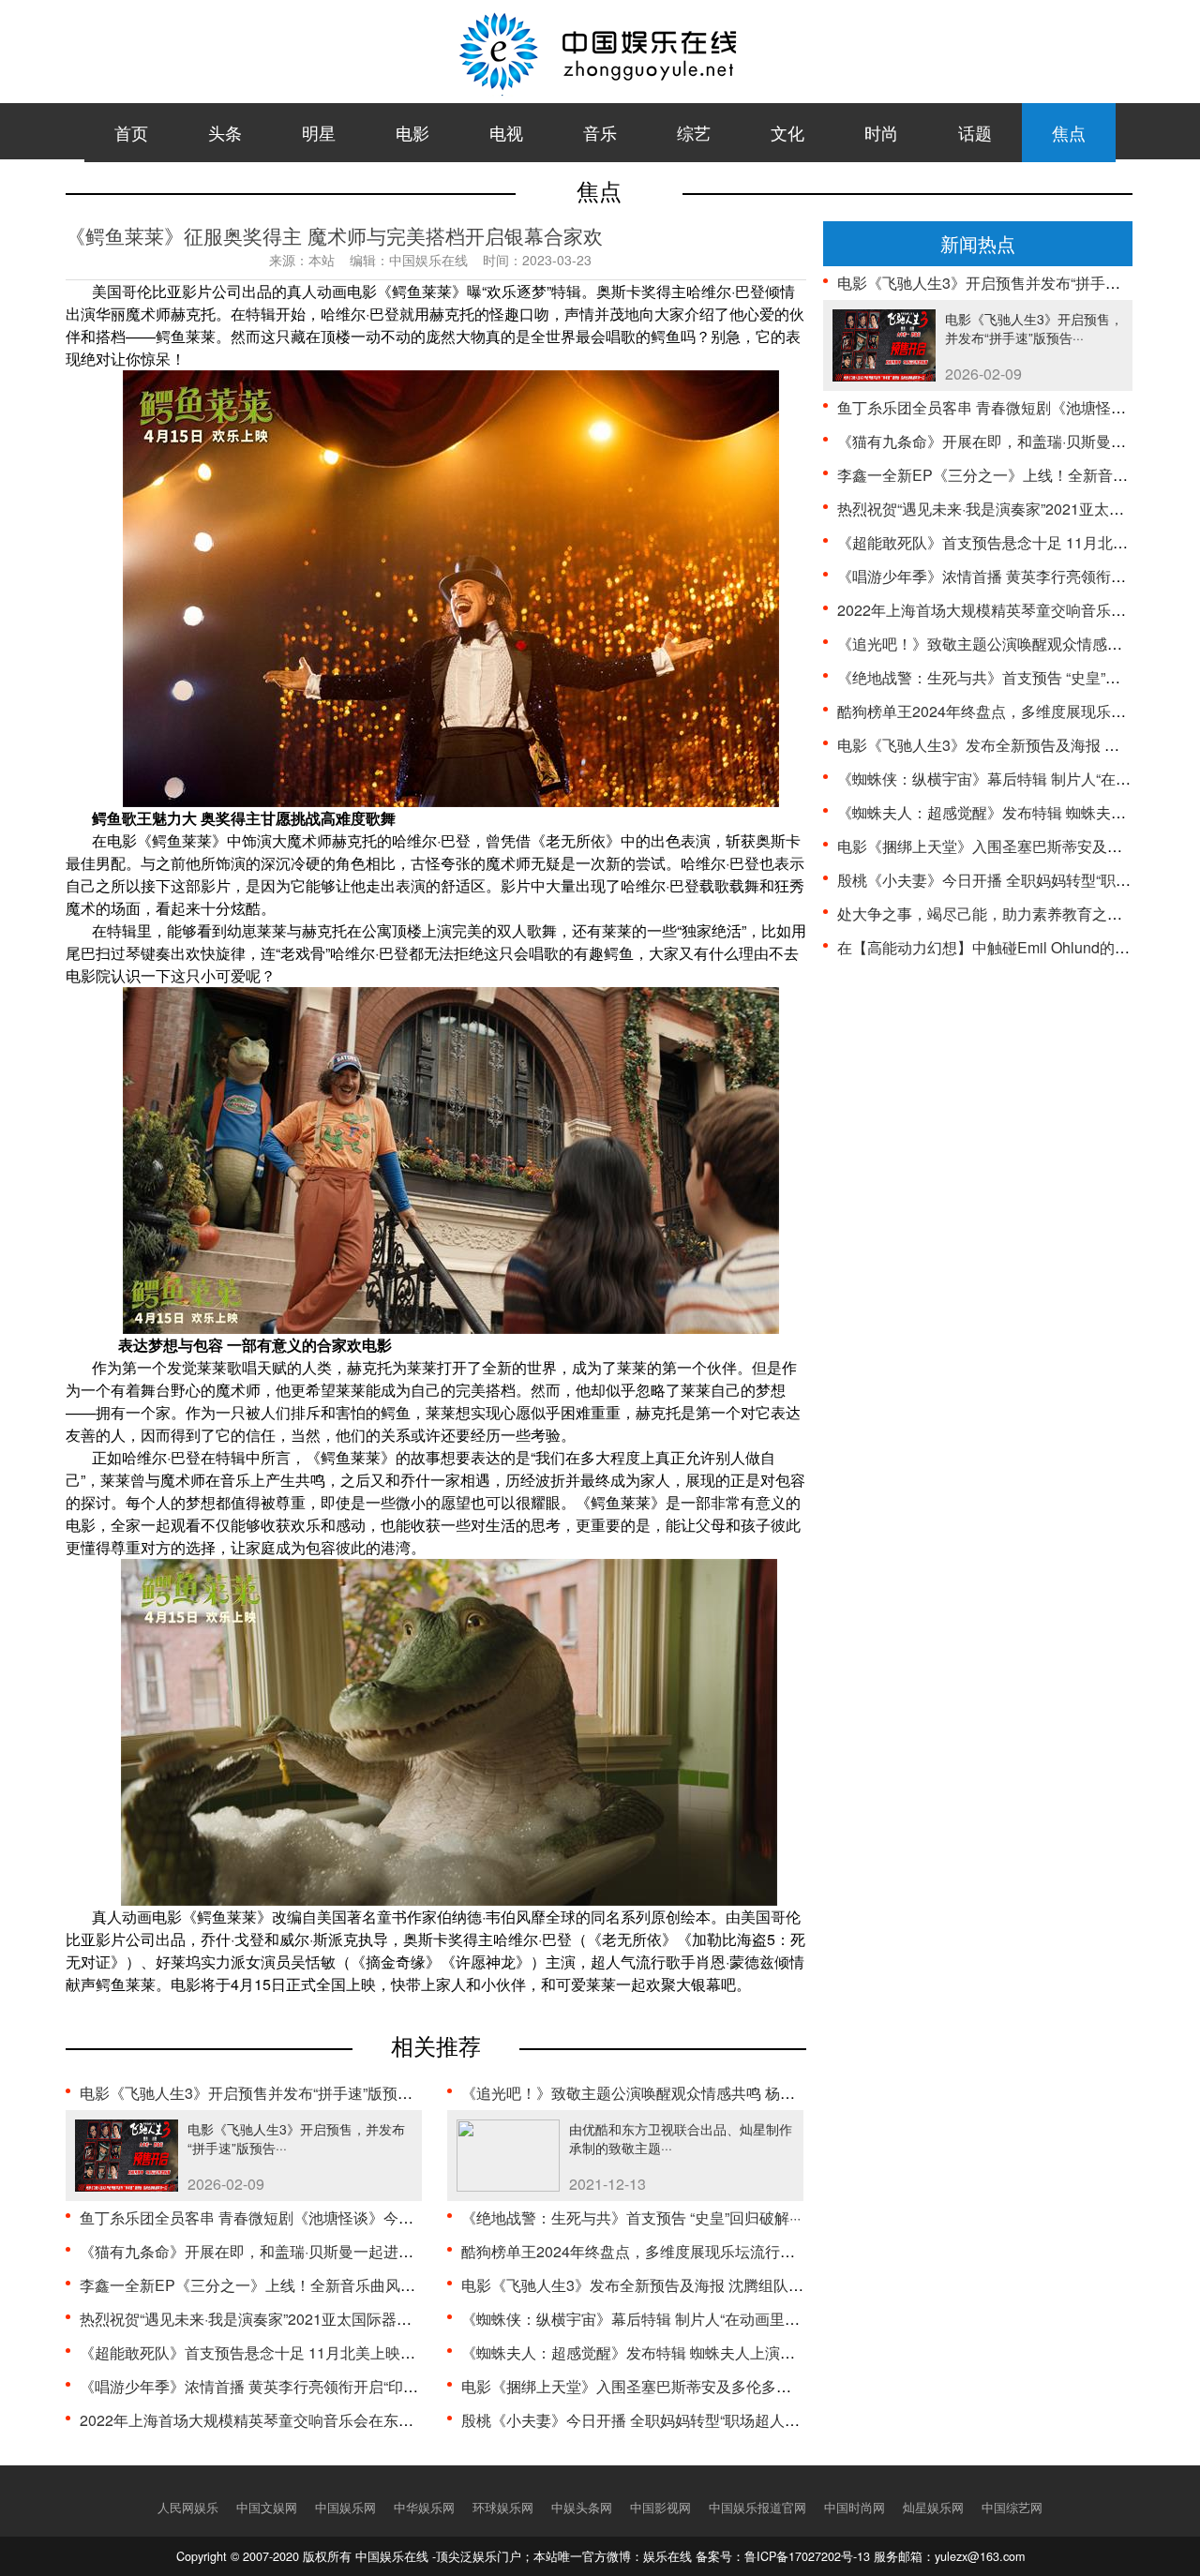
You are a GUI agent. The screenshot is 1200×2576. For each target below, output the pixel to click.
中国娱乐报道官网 (757, 2508)
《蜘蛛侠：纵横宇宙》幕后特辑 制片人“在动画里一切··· (644, 2319)
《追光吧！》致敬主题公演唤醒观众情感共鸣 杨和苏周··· (649, 2093)
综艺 (694, 132)
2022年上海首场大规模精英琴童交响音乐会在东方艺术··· (267, 2420)
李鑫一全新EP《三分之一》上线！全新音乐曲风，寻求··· (268, 2285)
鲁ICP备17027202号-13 (807, 2556)
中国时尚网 (855, 2508)
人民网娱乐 (188, 2508)
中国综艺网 (1012, 2508)
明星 (319, 132)
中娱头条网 (582, 2508)
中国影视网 (660, 2508)
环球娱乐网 (503, 2508)
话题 (975, 132)
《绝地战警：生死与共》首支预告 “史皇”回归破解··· (631, 2217)
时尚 (881, 132)
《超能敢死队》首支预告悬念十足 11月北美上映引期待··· (268, 2352)
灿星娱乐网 (933, 2508)
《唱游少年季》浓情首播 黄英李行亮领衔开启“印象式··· (262, 2386)
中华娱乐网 (424, 2508)
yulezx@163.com (980, 2556)
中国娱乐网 (345, 2508)
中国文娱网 (267, 2508)
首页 (131, 132)
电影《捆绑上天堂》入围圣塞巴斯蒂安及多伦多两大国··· (647, 2386)
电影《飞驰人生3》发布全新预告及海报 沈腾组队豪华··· (645, 2285)
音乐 (600, 132)
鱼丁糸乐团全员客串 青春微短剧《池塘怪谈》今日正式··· (267, 2217)
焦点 (1069, 132)
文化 (787, 132)
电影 (412, 132)
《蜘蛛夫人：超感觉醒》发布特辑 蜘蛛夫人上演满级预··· (649, 2352)
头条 (225, 132)
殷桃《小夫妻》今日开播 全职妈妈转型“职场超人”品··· (638, 2420)
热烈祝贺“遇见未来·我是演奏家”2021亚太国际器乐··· (251, 2319)
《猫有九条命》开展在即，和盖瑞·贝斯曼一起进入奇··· (260, 2251)
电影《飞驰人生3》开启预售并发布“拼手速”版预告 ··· (254, 2093)
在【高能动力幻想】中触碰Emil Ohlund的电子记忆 (1006, 947)
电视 (506, 132)
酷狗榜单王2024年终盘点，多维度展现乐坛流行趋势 (636, 2251)
